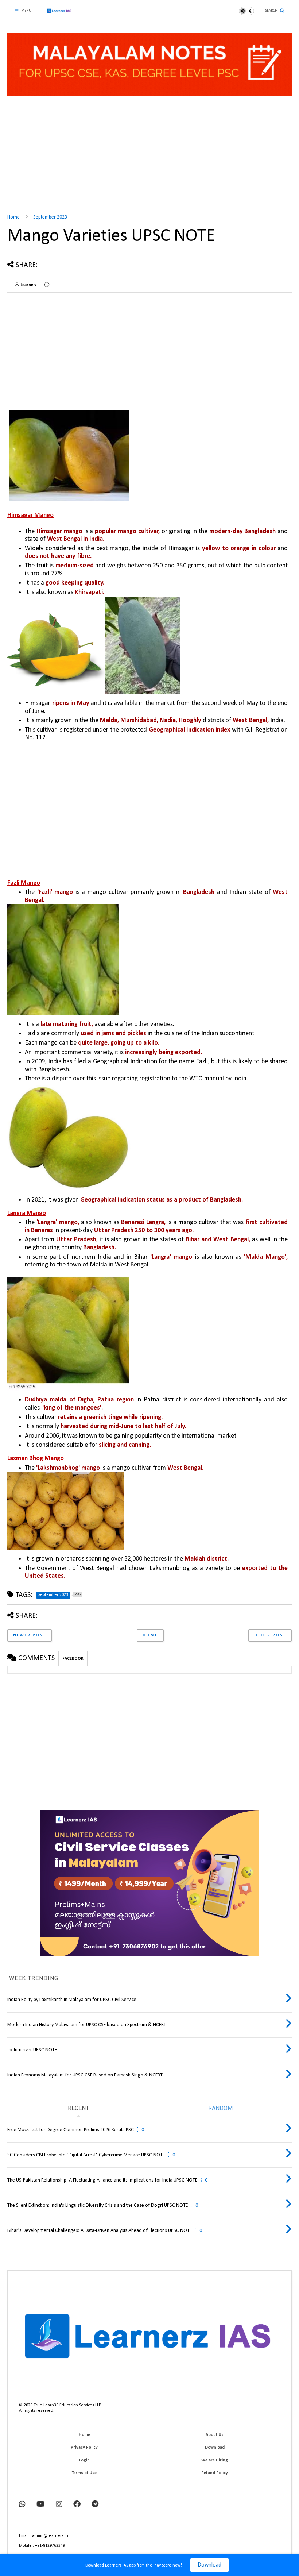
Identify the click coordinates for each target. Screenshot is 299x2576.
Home (13, 217)
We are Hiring (215, 2460)
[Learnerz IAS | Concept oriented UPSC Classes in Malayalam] (59, 14)
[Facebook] (77, 2505)
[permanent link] (47, 285)
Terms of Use (84, 2473)
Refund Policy (215, 2473)
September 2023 (50, 217)
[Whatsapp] (22, 2505)
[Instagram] (59, 2505)
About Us (215, 2435)
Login (84, 2460)
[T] (95, 2505)
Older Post (270, 1635)
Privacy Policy (84, 2448)
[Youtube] (41, 2505)
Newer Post (30, 1635)
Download (209, 2565)
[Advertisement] (149, 152)
